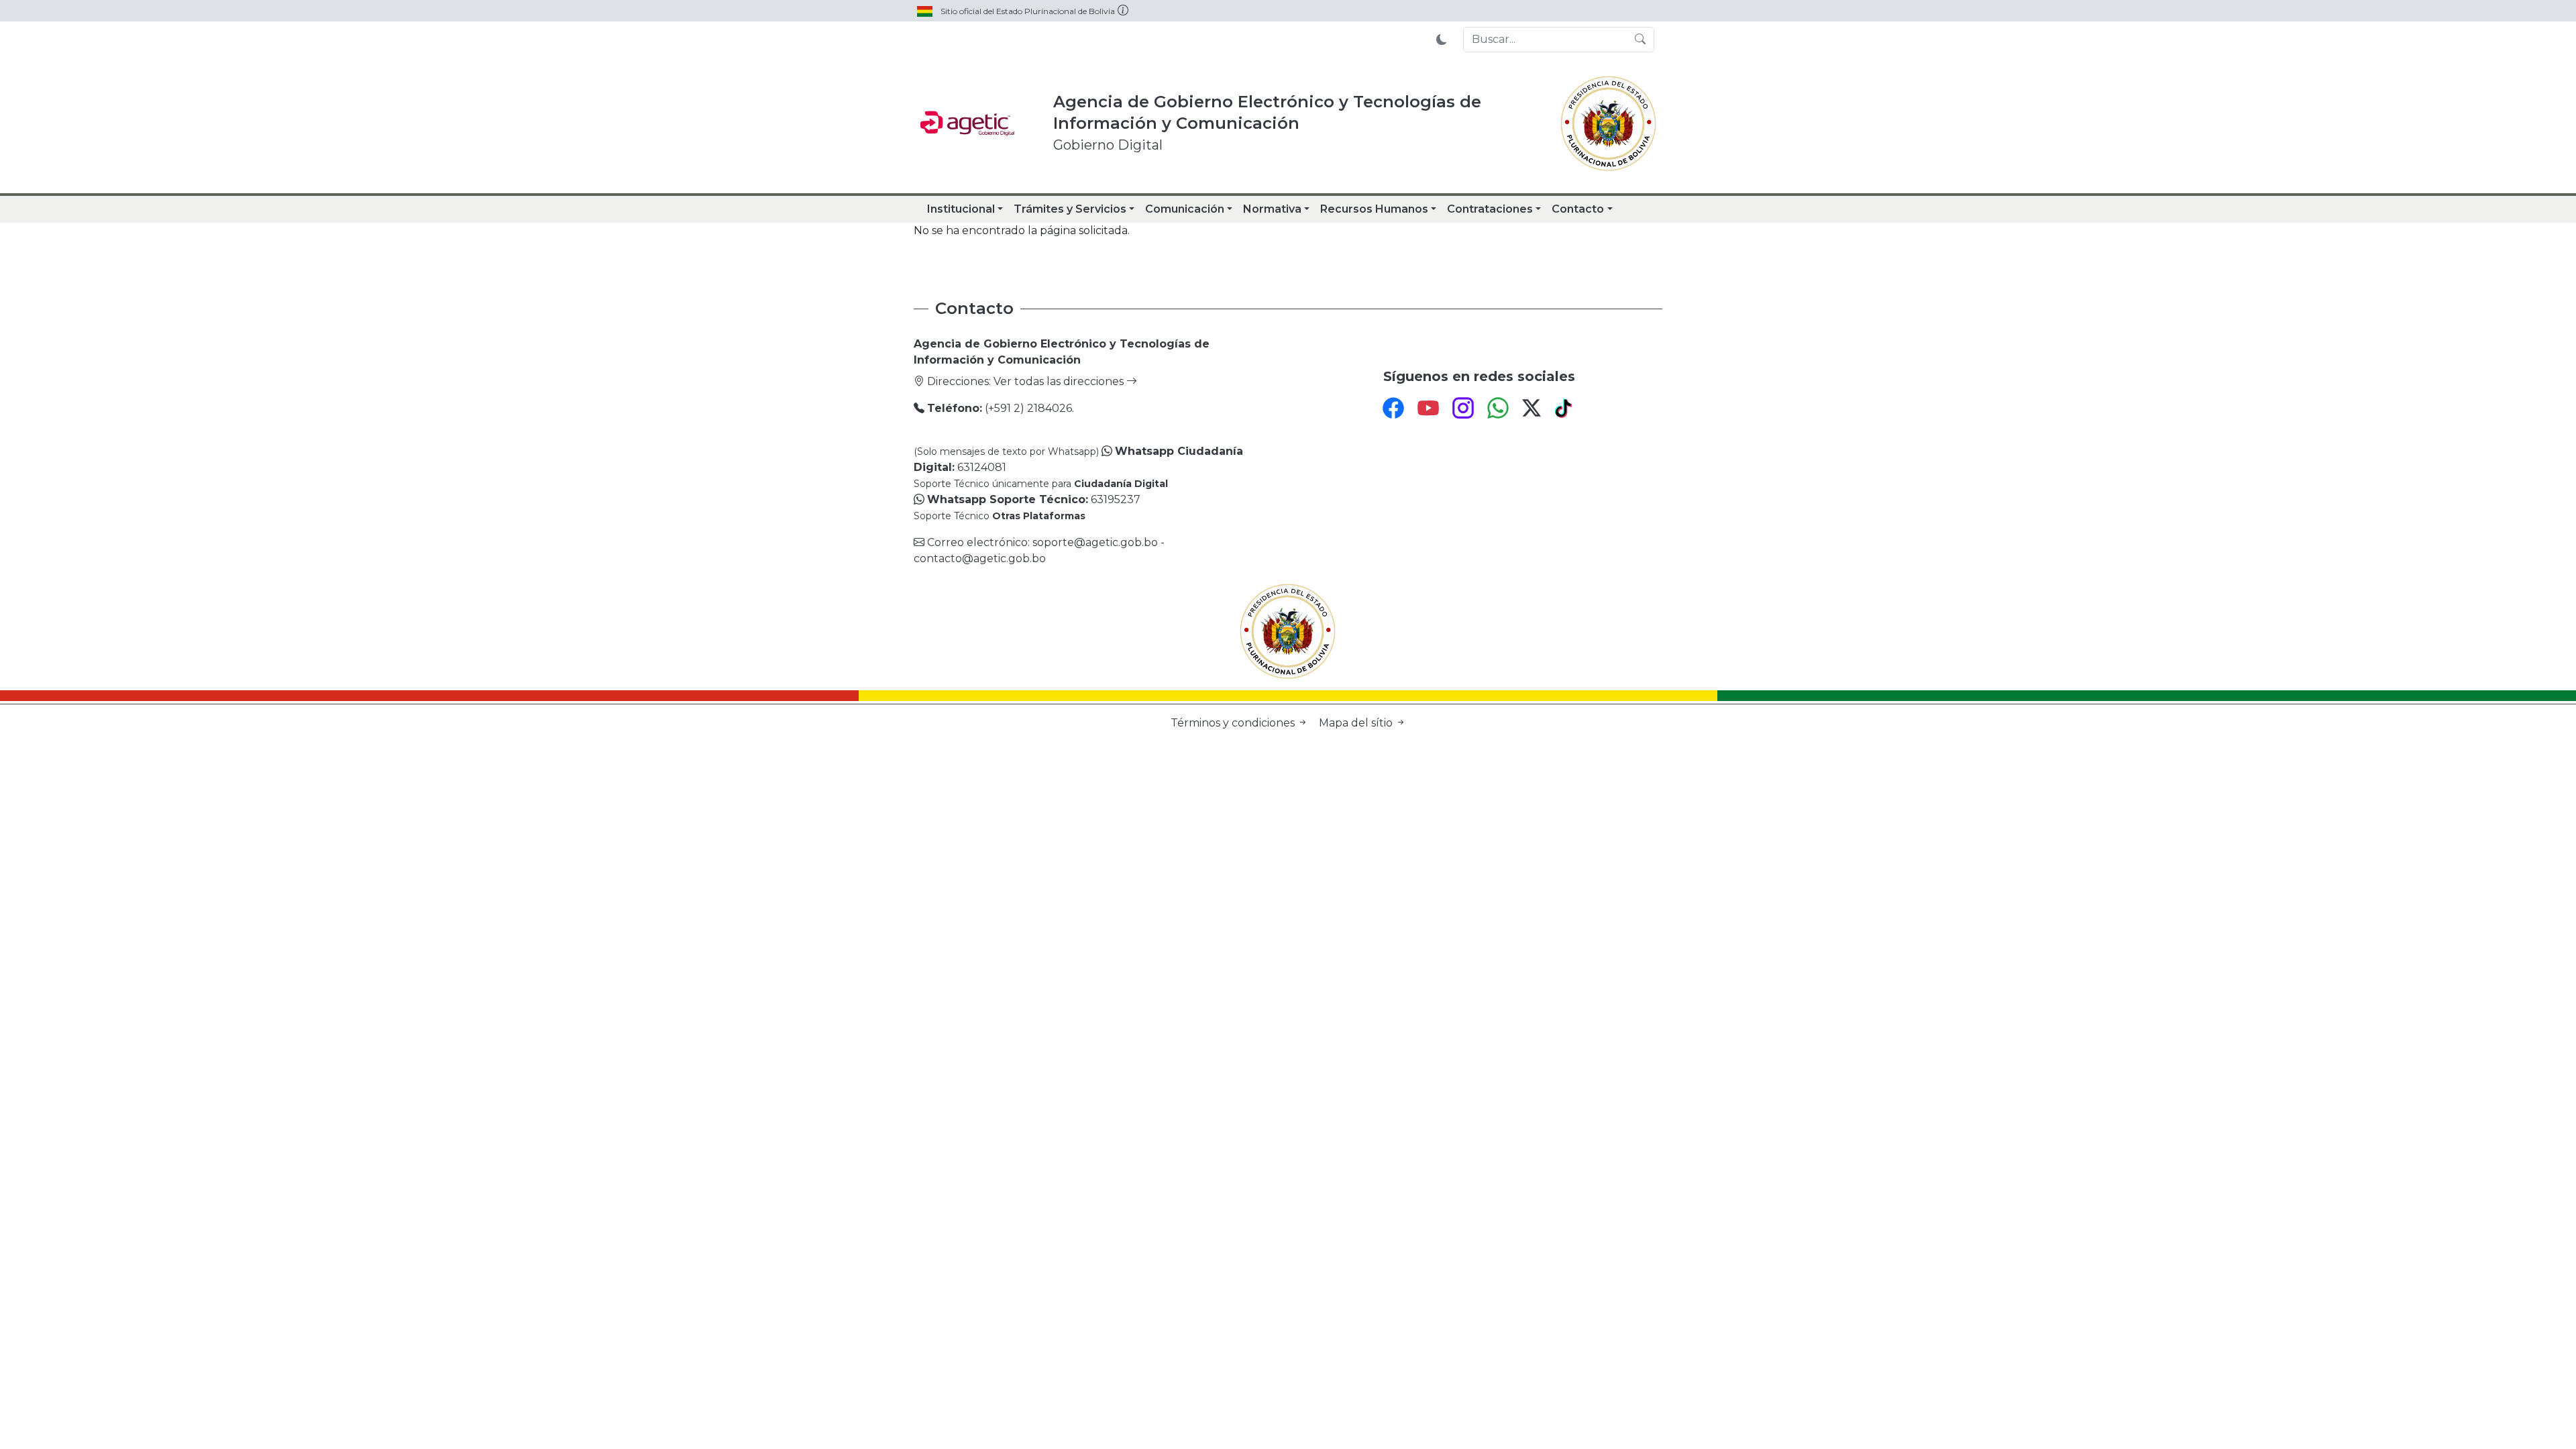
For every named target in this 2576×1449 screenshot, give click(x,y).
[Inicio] (967, 123)
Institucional (961, 209)
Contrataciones (1490, 209)
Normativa (1272, 209)
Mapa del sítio (1357, 723)
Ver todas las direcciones (1060, 381)
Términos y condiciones (1234, 723)
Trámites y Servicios (1070, 209)
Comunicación (1185, 209)
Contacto (1578, 209)
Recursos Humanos (1374, 209)
